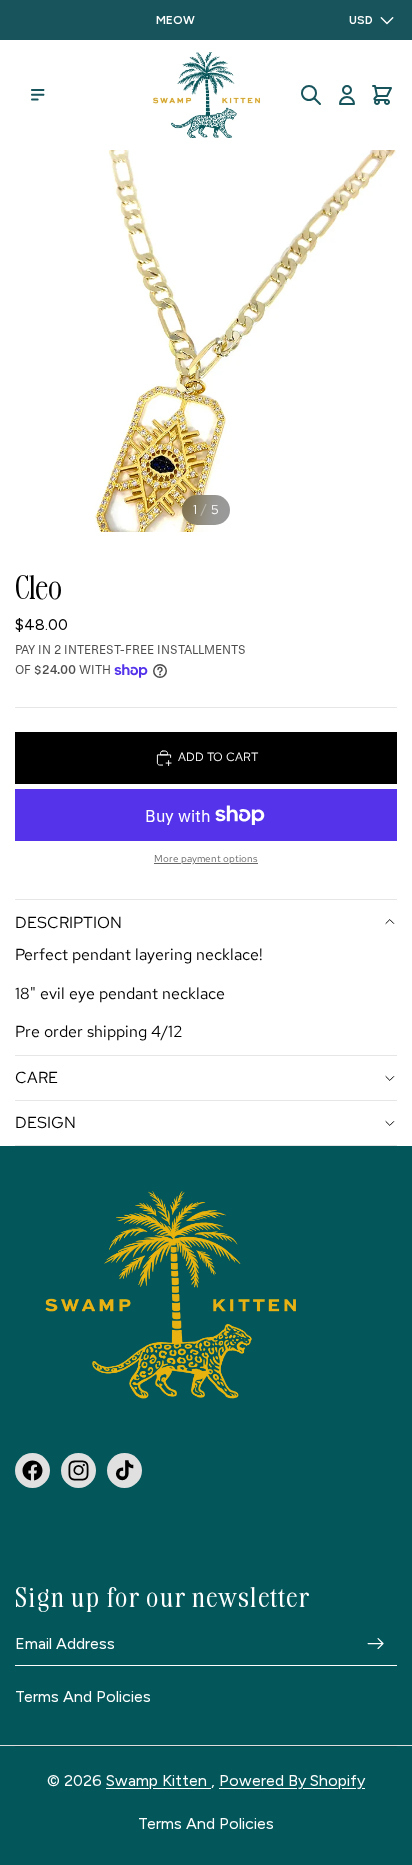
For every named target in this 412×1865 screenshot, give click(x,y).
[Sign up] (376, 1643)
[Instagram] (78, 1469)
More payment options (206, 858)
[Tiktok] (124, 1469)
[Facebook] (32, 1469)
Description (68, 922)
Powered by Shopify (292, 1780)
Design (45, 1122)
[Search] (311, 95)
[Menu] (38, 95)
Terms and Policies (83, 1697)
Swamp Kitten (158, 1780)
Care (36, 1077)
